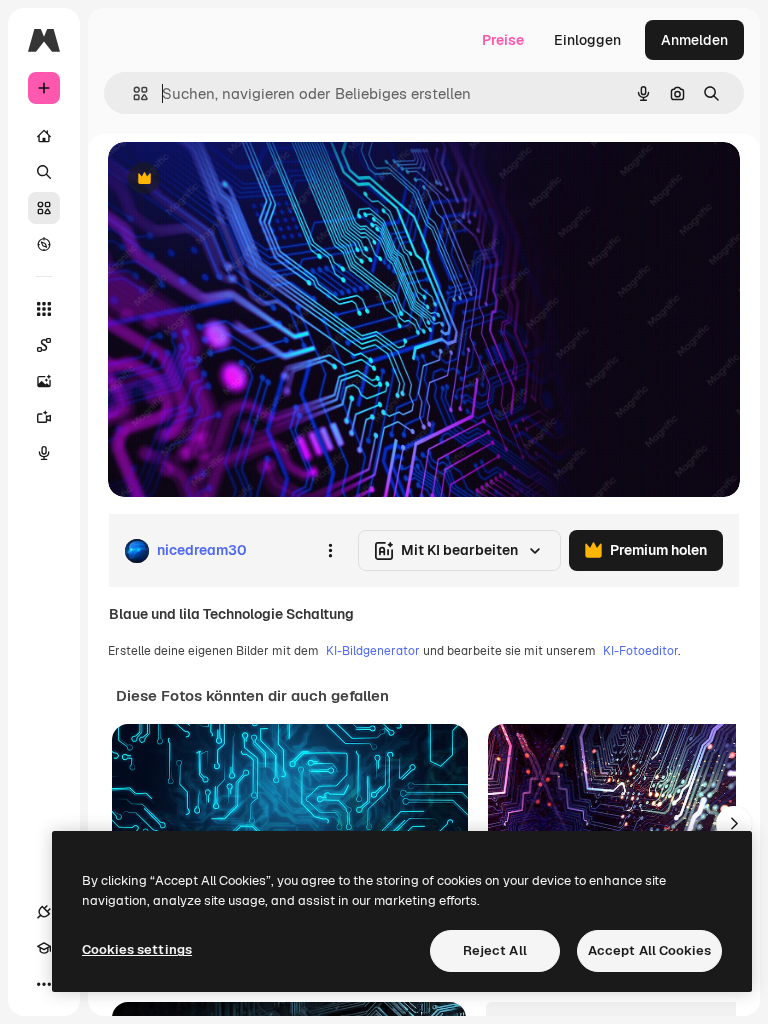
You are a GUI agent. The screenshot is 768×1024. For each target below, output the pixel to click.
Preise (503, 40)
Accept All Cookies (649, 950)
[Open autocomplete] (132, 93)
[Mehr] (44, 984)
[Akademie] (44, 948)
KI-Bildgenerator (373, 651)
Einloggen (587, 40)
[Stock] (44, 208)
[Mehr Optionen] (330, 551)
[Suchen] (44, 172)
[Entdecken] (44, 244)
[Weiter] (734, 824)
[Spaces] (44, 345)
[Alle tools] (44, 309)
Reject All (495, 950)
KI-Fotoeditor (640, 651)
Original (236, 179)
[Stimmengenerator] (44, 453)
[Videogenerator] (44, 417)
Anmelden (694, 40)
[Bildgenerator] (44, 381)
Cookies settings (137, 949)
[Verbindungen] (44, 912)
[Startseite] (44, 136)
